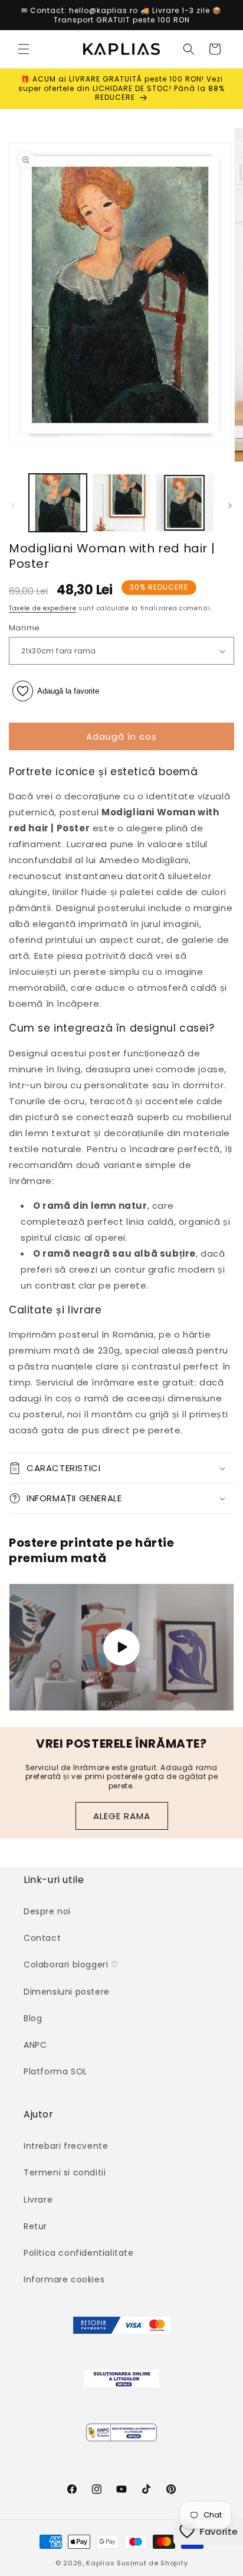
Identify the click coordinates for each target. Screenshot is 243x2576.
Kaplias (100, 2563)
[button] (24, 49)
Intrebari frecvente (66, 2146)
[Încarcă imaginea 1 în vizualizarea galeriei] (58, 503)
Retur (35, 2226)
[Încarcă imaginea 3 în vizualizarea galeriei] (185, 503)
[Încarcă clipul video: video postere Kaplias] (121, 1647)
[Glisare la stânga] (13, 506)
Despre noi (47, 1911)
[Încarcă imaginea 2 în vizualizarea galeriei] (121, 503)
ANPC (35, 2045)
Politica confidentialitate (79, 2253)
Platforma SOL (55, 2071)
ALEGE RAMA (122, 1816)
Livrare (38, 2200)
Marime (24, 628)
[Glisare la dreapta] (230, 506)
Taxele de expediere (42, 608)
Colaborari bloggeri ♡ (71, 1964)
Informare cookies (64, 2279)
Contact (42, 1938)
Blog (33, 2018)
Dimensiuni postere (67, 1992)
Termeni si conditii (65, 2172)
